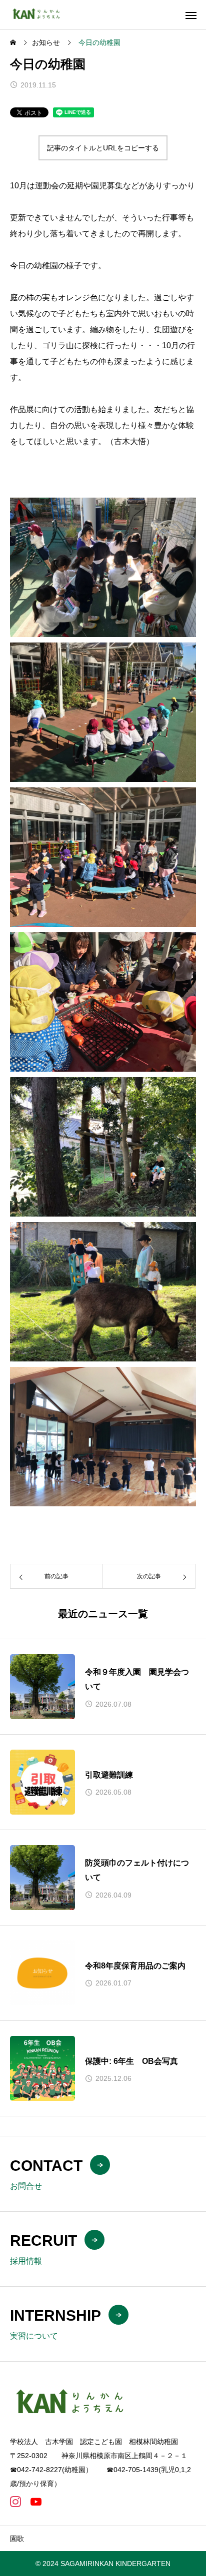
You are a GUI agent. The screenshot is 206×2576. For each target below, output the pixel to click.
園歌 (17, 2539)
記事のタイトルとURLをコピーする (103, 148)
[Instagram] (15, 2502)
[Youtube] (36, 2502)
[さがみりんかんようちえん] (39, 15)
